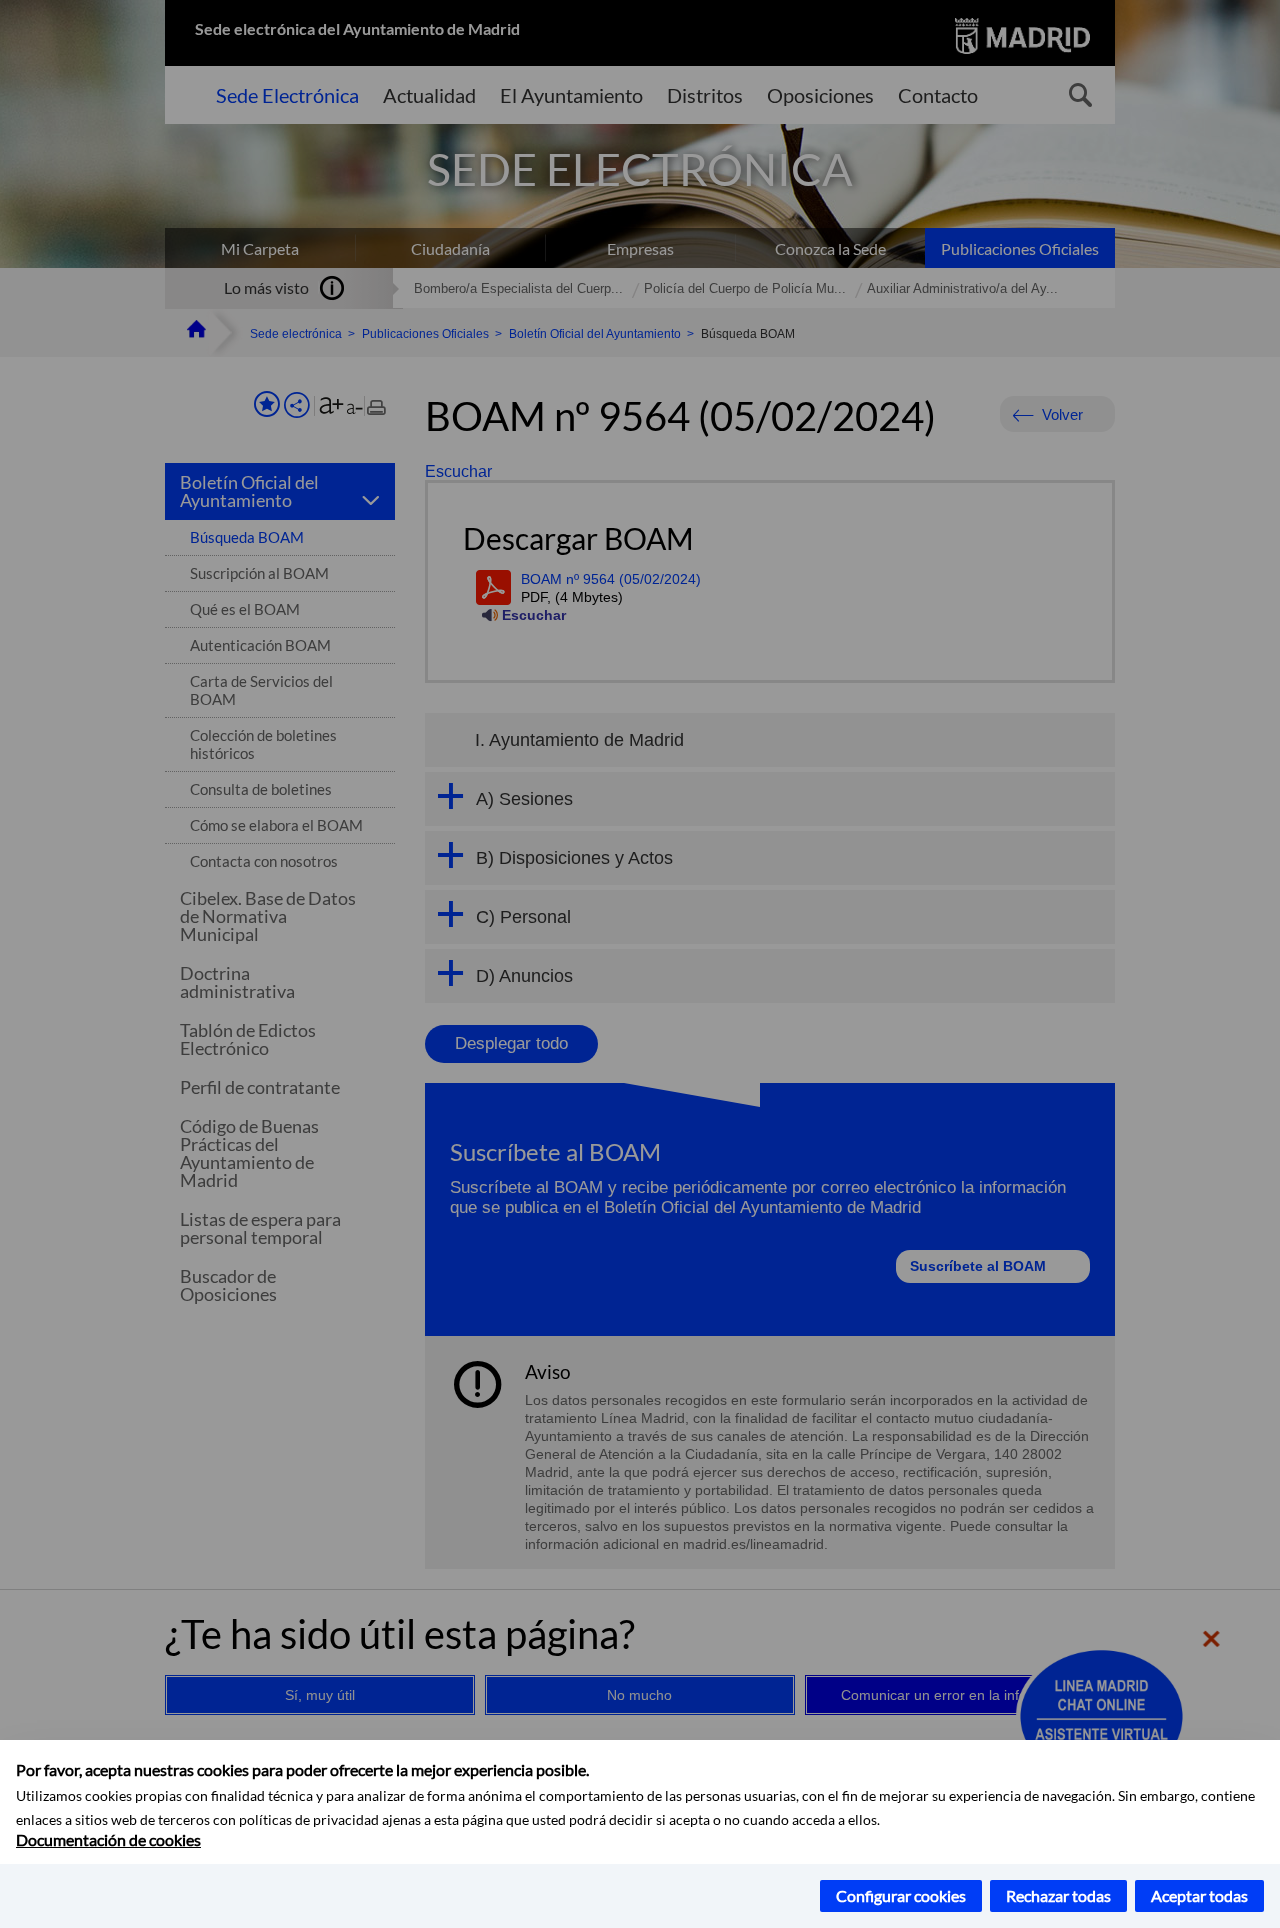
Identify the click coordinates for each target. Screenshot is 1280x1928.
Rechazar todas (1058, 1895)
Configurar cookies (901, 1895)
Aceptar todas (1199, 1895)
